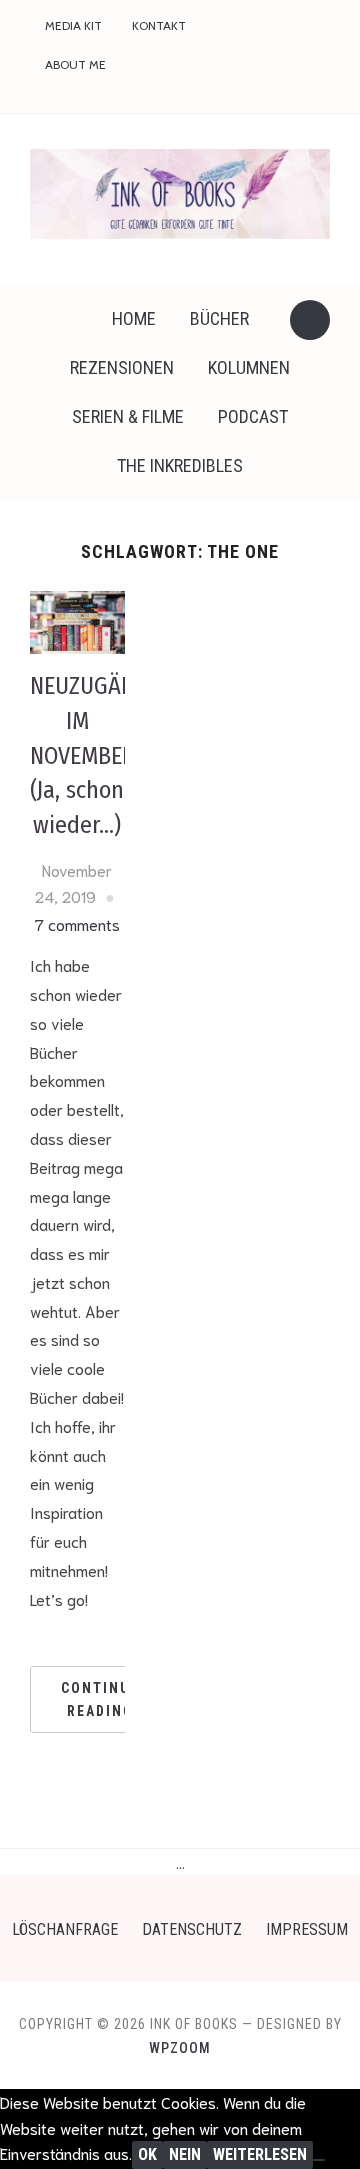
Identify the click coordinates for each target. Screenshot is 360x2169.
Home (134, 318)
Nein (185, 2154)
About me (75, 64)
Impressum (307, 1929)
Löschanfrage (65, 1929)
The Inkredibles (180, 465)
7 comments (77, 923)
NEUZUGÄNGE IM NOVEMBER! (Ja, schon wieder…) (95, 755)
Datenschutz (192, 1929)
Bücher (219, 318)
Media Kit (73, 25)
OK (147, 2154)
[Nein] (319, 2160)
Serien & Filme (128, 416)
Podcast (253, 416)
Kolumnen (249, 367)
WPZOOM (180, 2048)
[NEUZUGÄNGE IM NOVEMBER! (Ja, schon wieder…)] (77, 619)
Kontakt (159, 25)
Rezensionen (122, 367)
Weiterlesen (260, 2154)
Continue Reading (100, 1699)
